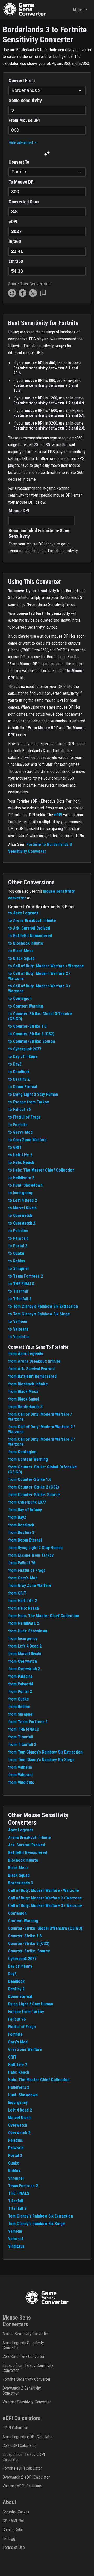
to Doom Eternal (23, 1087)
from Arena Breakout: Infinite (34, 1361)
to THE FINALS (21, 1284)
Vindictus (16, 2246)
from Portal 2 (20, 1692)
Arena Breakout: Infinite (30, 1837)
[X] (33, 295)
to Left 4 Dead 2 (22, 1200)
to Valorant (18, 1329)
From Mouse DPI (24, 120)
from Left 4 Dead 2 (25, 1646)
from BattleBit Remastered (32, 1376)
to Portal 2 (18, 1246)
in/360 (15, 241)
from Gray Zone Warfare (30, 1586)
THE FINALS (19, 2193)
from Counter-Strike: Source (34, 1495)
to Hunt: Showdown (25, 1185)
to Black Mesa (21, 951)
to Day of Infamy (23, 1057)
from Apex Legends (26, 1354)
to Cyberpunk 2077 (25, 1049)
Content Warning (23, 1921)
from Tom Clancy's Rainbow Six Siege (41, 1760)
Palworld (16, 2148)
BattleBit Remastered (28, 1853)
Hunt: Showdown (23, 2095)
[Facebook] (22, 295)
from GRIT (17, 1593)
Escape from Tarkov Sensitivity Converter (28, 2368)
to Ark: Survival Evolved (29, 928)
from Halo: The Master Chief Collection (44, 1616)
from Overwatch (22, 1661)
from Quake (19, 1699)
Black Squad (19, 1875)
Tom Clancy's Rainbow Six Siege (37, 2224)
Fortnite (15, 2034)
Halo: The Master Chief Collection (39, 2080)
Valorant (16, 2239)
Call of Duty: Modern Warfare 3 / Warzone (45, 1906)
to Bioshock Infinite (26, 943)
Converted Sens (24, 202)
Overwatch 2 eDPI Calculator (26, 2477)
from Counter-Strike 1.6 (30, 1480)
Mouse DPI (19, 511)
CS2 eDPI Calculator (19, 2446)
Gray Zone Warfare (25, 2049)
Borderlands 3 (20, 1883)
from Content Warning (28, 1459)
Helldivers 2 (19, 2087)
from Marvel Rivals (25, 1654)
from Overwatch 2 (24, 1669)
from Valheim (20, 1767)
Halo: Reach (19, 2072)
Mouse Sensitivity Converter (26, 2334)
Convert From (22, 81)
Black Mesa (18, 1868)
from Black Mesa (23, 1392)
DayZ (12, 1974)
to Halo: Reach (21, 1163)
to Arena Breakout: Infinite (32, 921)
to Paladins (18, 1231)
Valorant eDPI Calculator (23, 2486)
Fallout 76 (17, 2019)
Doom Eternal (20, 1996)
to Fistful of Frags (24, 1117)
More (78, 10)
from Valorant (20, 1775)
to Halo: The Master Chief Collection (41, 1170)
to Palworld (18, 1238)
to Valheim (18, 1322)
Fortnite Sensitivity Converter (27, 2379)
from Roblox (19, 1707)
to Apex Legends (23, 913)
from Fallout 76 (22, 1563)
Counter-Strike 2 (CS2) (29, 1943)
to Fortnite (18, 1125)
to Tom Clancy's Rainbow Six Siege (39, 1314)
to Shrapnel (18, 1269)
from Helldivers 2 (23, 1623)
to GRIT (15, 1147)
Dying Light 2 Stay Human (31, 2004)
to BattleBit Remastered (30, 936)
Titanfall (16, 2201)
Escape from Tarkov (26, 2012)
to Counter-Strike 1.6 (27, 1026)
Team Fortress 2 (23, 2186)
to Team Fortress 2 (25, 1276)
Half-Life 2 (18, 2065)
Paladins (16, 2140)
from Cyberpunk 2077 (27, 1502)
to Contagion (20, 999)
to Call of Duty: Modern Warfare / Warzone (46, 966)
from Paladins (20, 1676)
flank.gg (9, 2539)
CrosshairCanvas (16, 2512)
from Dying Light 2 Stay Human (35, 1548)
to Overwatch (20, 1216)
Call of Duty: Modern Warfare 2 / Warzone (45, 1898)
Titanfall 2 (17, 2209)
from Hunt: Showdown (28, 1631)
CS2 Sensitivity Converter (23, 2357)
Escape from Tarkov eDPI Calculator (24, 2457)
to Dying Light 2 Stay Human (33, 1094)
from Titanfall (20, 1737)
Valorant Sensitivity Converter (27, 2402)
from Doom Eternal (25, 1540)
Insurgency (18, 2102)
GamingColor (13, 2530)
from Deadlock (21, 1525)
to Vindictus (19, 1337)
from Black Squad (24, 1399)
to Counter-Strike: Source (32, 1041)
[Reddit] (12, 295)
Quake (14, 2163)
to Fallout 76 (19, 1110)
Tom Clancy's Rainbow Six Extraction (40, 2216)
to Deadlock (19, 1072)
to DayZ (15, 1064)
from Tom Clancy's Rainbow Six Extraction (45, 1752)
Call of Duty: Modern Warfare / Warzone (43, 1890)
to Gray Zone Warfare (27, 1140)
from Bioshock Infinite (28, 1384)
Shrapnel (16, 2178)
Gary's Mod (18, 2042)
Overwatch (18, 2125)
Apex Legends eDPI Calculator (28, 2437)
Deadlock (16, 1981)
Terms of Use (14, 2547)
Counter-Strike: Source (29, 1951)
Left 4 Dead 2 (20, 2110)
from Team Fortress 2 (28, 1722)
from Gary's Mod (23, 1578)
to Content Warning (26, 1006)
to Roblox (17, 1261)
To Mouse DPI (22, 182)
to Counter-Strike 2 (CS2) (31, 1034)
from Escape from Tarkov (31, 1555)
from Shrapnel (21, 1714)
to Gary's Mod (20, 1132)
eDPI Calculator (15, 2428)
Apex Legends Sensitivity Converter (23, 2345)
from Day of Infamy (25, 1510)
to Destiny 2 (19, 1079)
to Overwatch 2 (22, 1223)
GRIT (12, 2057)
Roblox (14, 2171)
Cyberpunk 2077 (22, 1959)
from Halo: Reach (23, 1608)
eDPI (13, 222)
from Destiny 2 (21, 1533)
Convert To (19, 162)
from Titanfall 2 (22, 1745)
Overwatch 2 (19, 2133)
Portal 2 (15, 2156)
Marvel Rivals (20, 2118)
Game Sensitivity (25, 100)
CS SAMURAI (13, 2521)
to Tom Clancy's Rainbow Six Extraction (43, 1306)
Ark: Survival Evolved (27, 1845)
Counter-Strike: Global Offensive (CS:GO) (45, 1928)
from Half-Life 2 (22, 1601)
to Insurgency (20, 1193)
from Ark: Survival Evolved (31, 1369)
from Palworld (21, 1684)
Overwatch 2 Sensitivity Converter (22, 2391)
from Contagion (22, 1452)
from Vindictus (21, 1782)
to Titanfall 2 (20, 1299)
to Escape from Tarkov (28, 1102)
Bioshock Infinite (23, 1860)
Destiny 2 (16, 1989)
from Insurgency (23, 1639)
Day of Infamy (20, 1966)
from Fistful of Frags (27, 1570)
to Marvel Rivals (22, 1208)
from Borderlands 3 (25, 1407)
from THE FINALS (23, 1729)
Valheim (15, 2231)
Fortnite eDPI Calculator (22, 2468)
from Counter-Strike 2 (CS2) (34, 1487)
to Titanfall (18, 1291)
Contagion (17, 1913)
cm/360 (16, 261)
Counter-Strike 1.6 (25, 1936)
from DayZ (17, 1517)
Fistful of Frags (22, 2027)
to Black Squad (21, 958)
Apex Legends (21, 1830)
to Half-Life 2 (20, 1155)
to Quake (16, 1253)
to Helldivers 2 (21, 1178)
